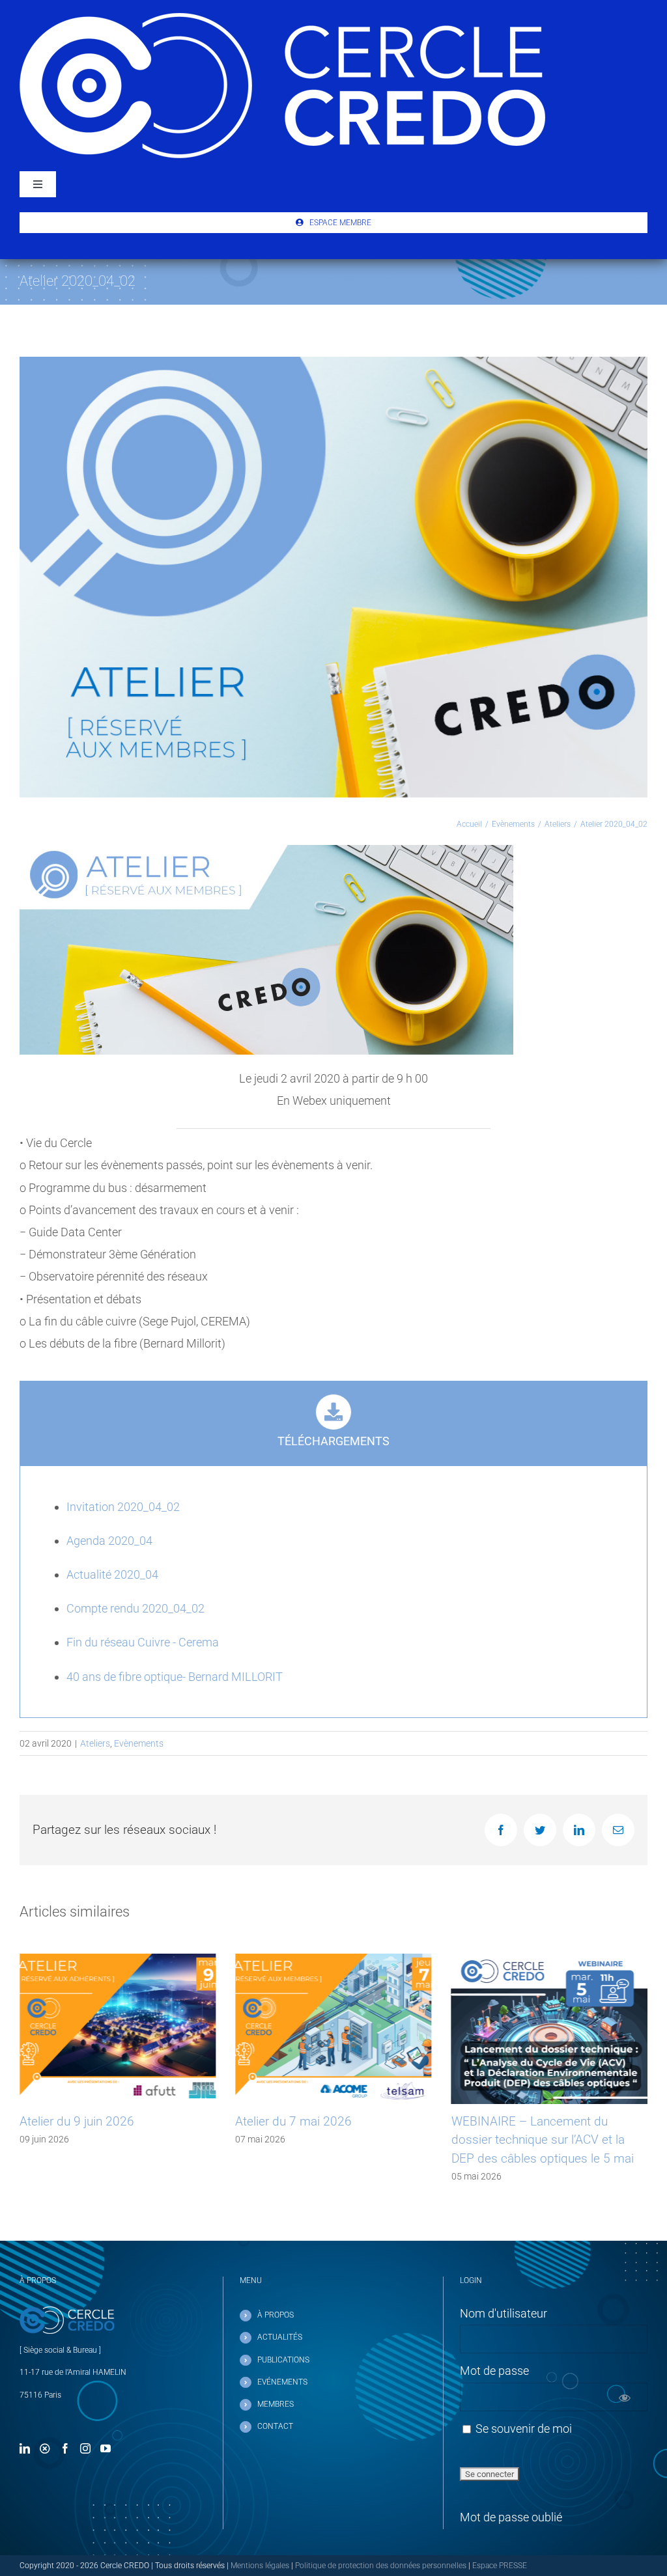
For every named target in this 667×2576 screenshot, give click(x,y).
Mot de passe (494, 2371)
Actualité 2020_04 (112, 1574)
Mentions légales (260, 2566)
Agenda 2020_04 (109, 1541)
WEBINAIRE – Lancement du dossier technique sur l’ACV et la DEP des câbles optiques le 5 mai (326, 2140)
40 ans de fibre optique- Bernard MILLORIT (175, 1677)
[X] (45, 2448)
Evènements (139, 1743)
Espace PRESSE (500, 2566)
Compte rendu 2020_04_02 (135, 1608)
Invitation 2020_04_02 (123, 1507)
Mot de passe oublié (511, 2517)
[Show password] (624, 2397)
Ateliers (95, 1743)
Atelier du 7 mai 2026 (78, 2121)
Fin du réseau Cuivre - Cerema (143, 1642)
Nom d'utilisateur (504, 2313)
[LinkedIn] (25, 2448)
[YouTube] (106, 2448)
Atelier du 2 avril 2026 (510, 2121)
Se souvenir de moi (522, 2429)
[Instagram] (85, 2448)
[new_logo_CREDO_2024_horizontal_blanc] (282, 19)
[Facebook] (65, 2448)
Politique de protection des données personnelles (381, 2566)
